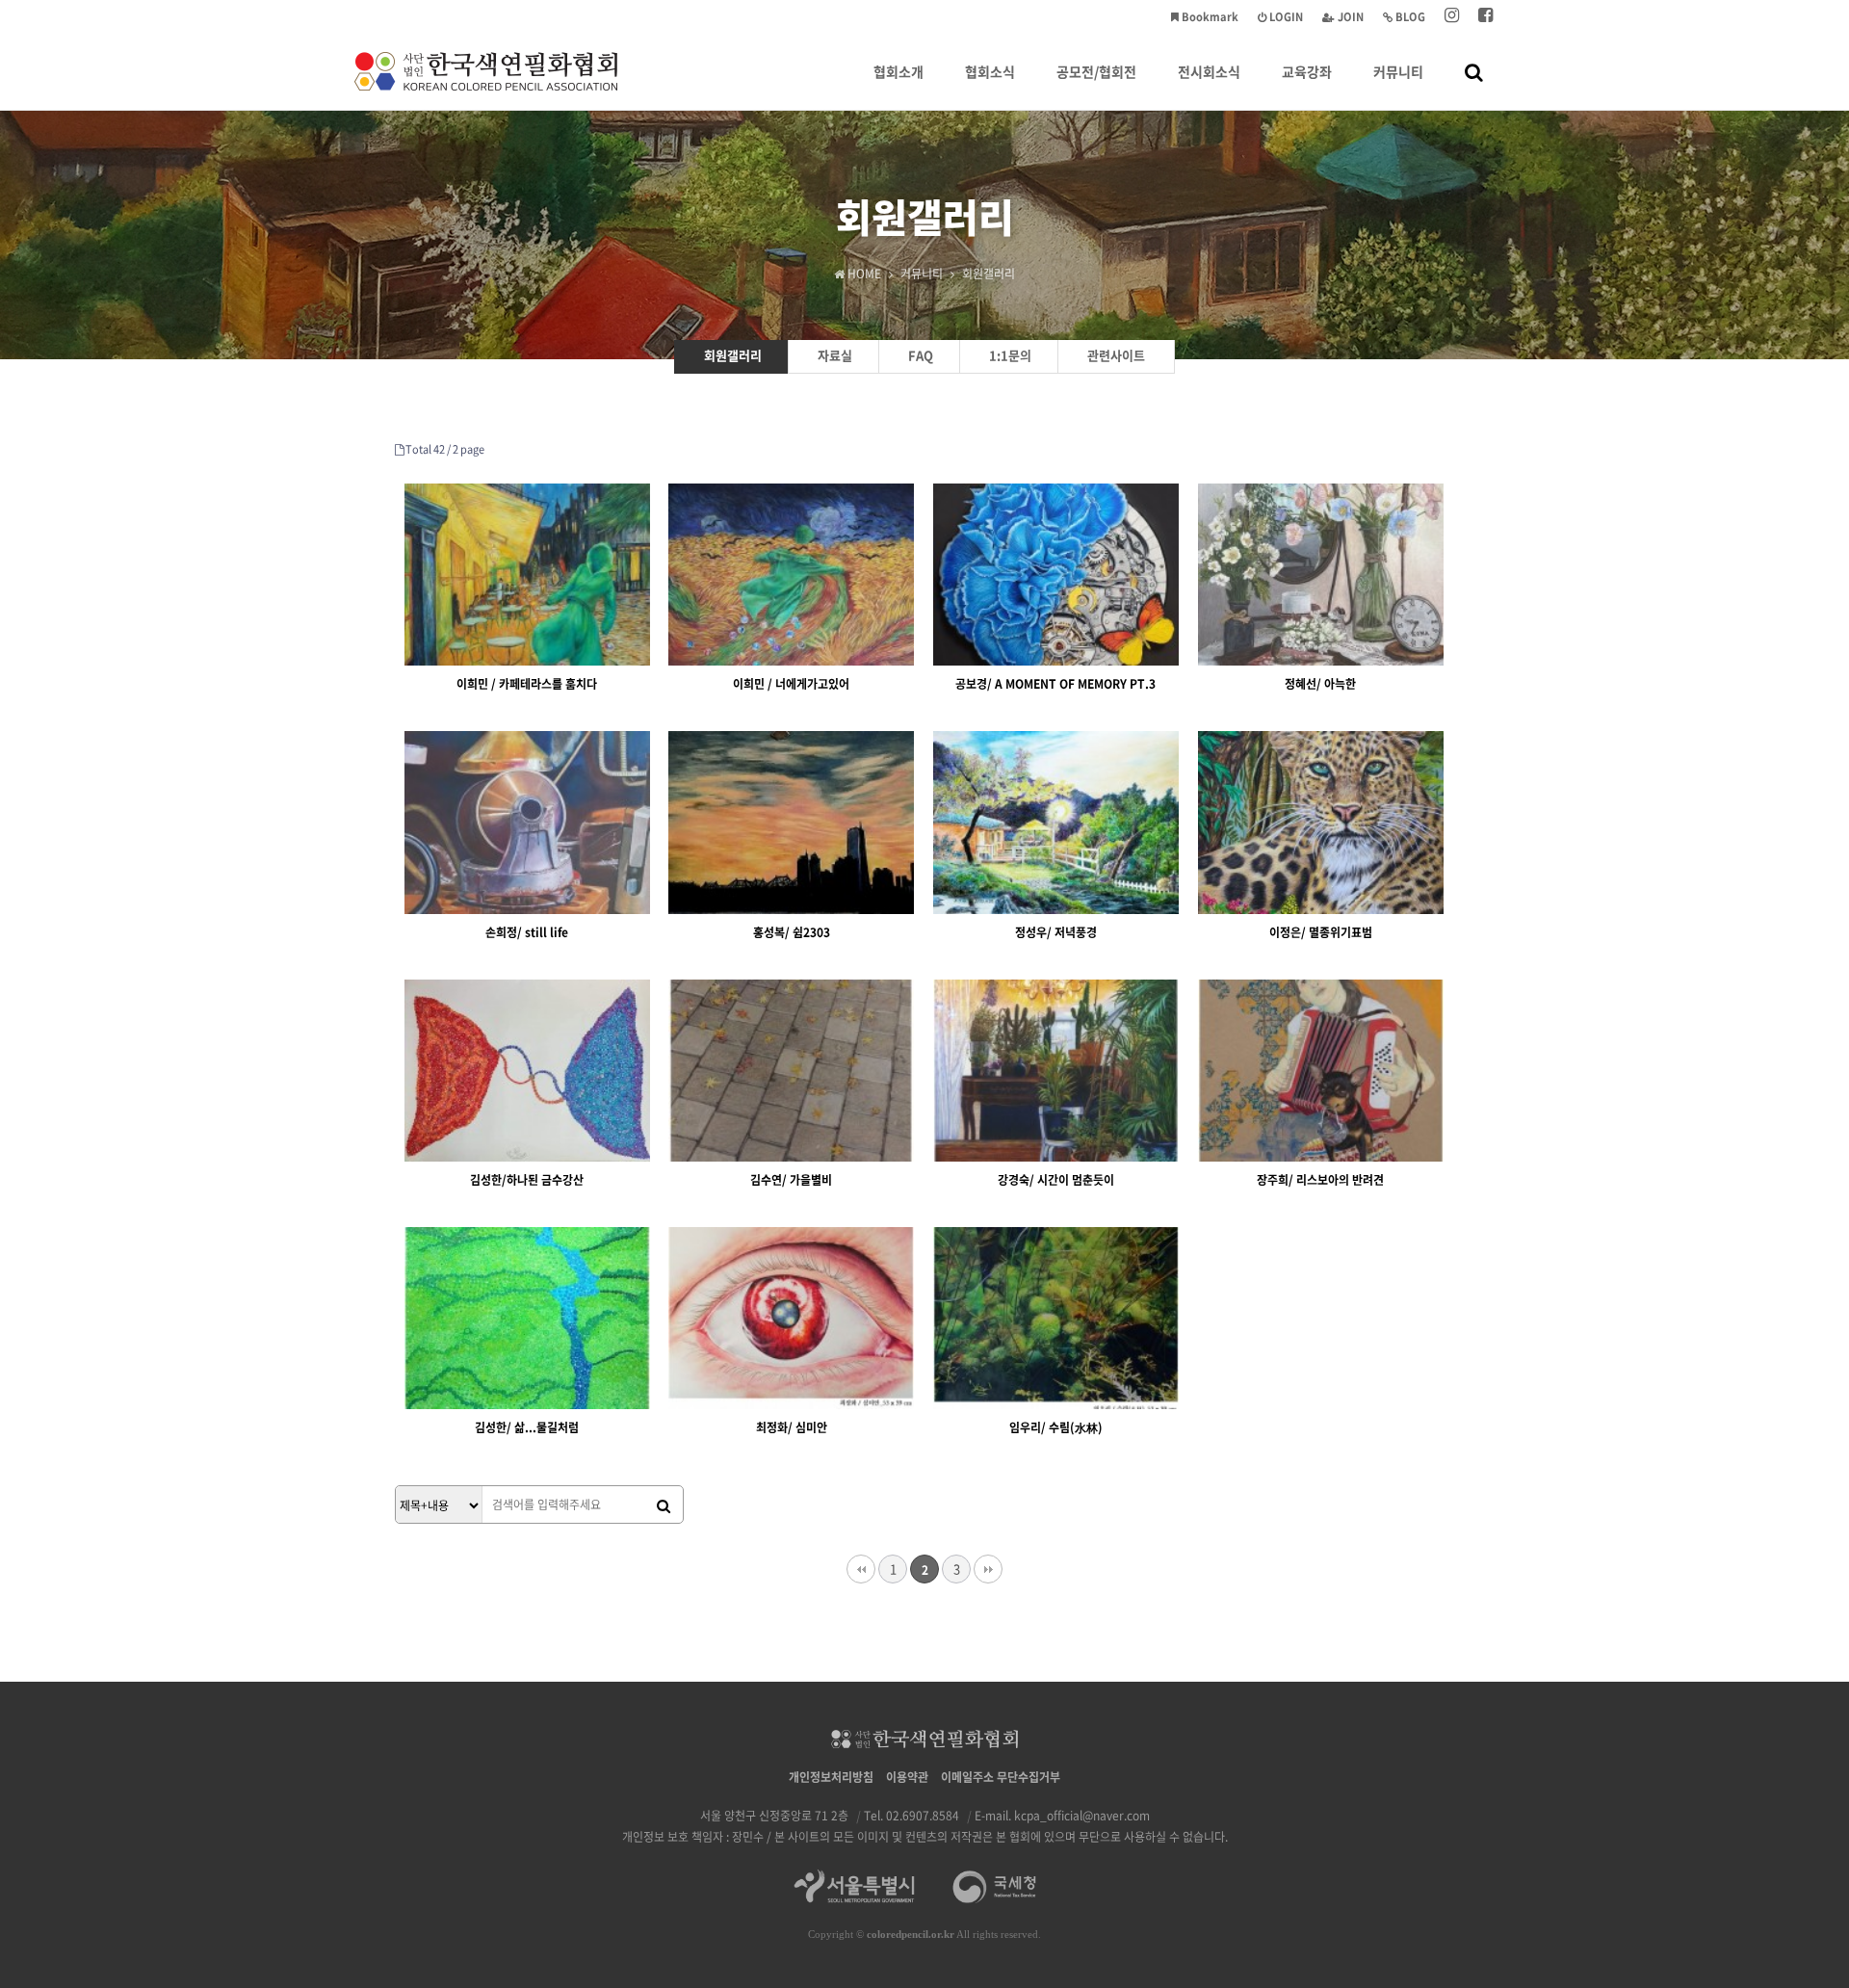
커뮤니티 (1398, 71)
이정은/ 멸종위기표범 (1321, 932)
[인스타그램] (1452, 17)
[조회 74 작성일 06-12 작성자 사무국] (1056, 1071)
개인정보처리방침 (831, 1777)
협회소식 (990, 71)
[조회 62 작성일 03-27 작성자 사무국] (1321, 575)
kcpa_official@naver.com (1082, 1816)
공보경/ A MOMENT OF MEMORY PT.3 (1055, 684)
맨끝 (988, 1569)
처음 (861, 1569)
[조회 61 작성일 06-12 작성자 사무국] (1321, 1071)
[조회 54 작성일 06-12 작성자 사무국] (527, 1318)
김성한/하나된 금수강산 (527, 1180)
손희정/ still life (527, 932)
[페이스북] (1485, 17)
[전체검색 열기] (1474, 71)
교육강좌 (1307, 71)
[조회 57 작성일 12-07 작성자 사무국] (527, 1071)
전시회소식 (1209, 71)
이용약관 (907, 1777)
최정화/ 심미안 (792, 1427)
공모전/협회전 (1096, 71)
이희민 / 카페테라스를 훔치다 (527, 684)
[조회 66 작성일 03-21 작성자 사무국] (791, 822)
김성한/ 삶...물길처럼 (527, 1427)
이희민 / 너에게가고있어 (791, 684)
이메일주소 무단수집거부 (1001, 1777)
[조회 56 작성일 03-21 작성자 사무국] (1321, 822)
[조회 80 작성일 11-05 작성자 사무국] (1056, 575)
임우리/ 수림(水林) (1056, 1427)
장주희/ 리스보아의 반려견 (1320, 1180)
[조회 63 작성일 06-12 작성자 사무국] (791, 1071)
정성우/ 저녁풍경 (1056, 932)
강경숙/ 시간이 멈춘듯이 (1056, 1180)
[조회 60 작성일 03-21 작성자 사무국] (1056, 822)
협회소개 (898, 71)
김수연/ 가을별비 (791, 1180)
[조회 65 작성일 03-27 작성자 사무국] (527, 822)
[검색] (664, 1505)
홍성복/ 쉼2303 (792, 932)
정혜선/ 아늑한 (1320, 684)
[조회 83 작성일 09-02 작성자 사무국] (527, 575)
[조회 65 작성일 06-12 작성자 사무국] (1056, 1318)
